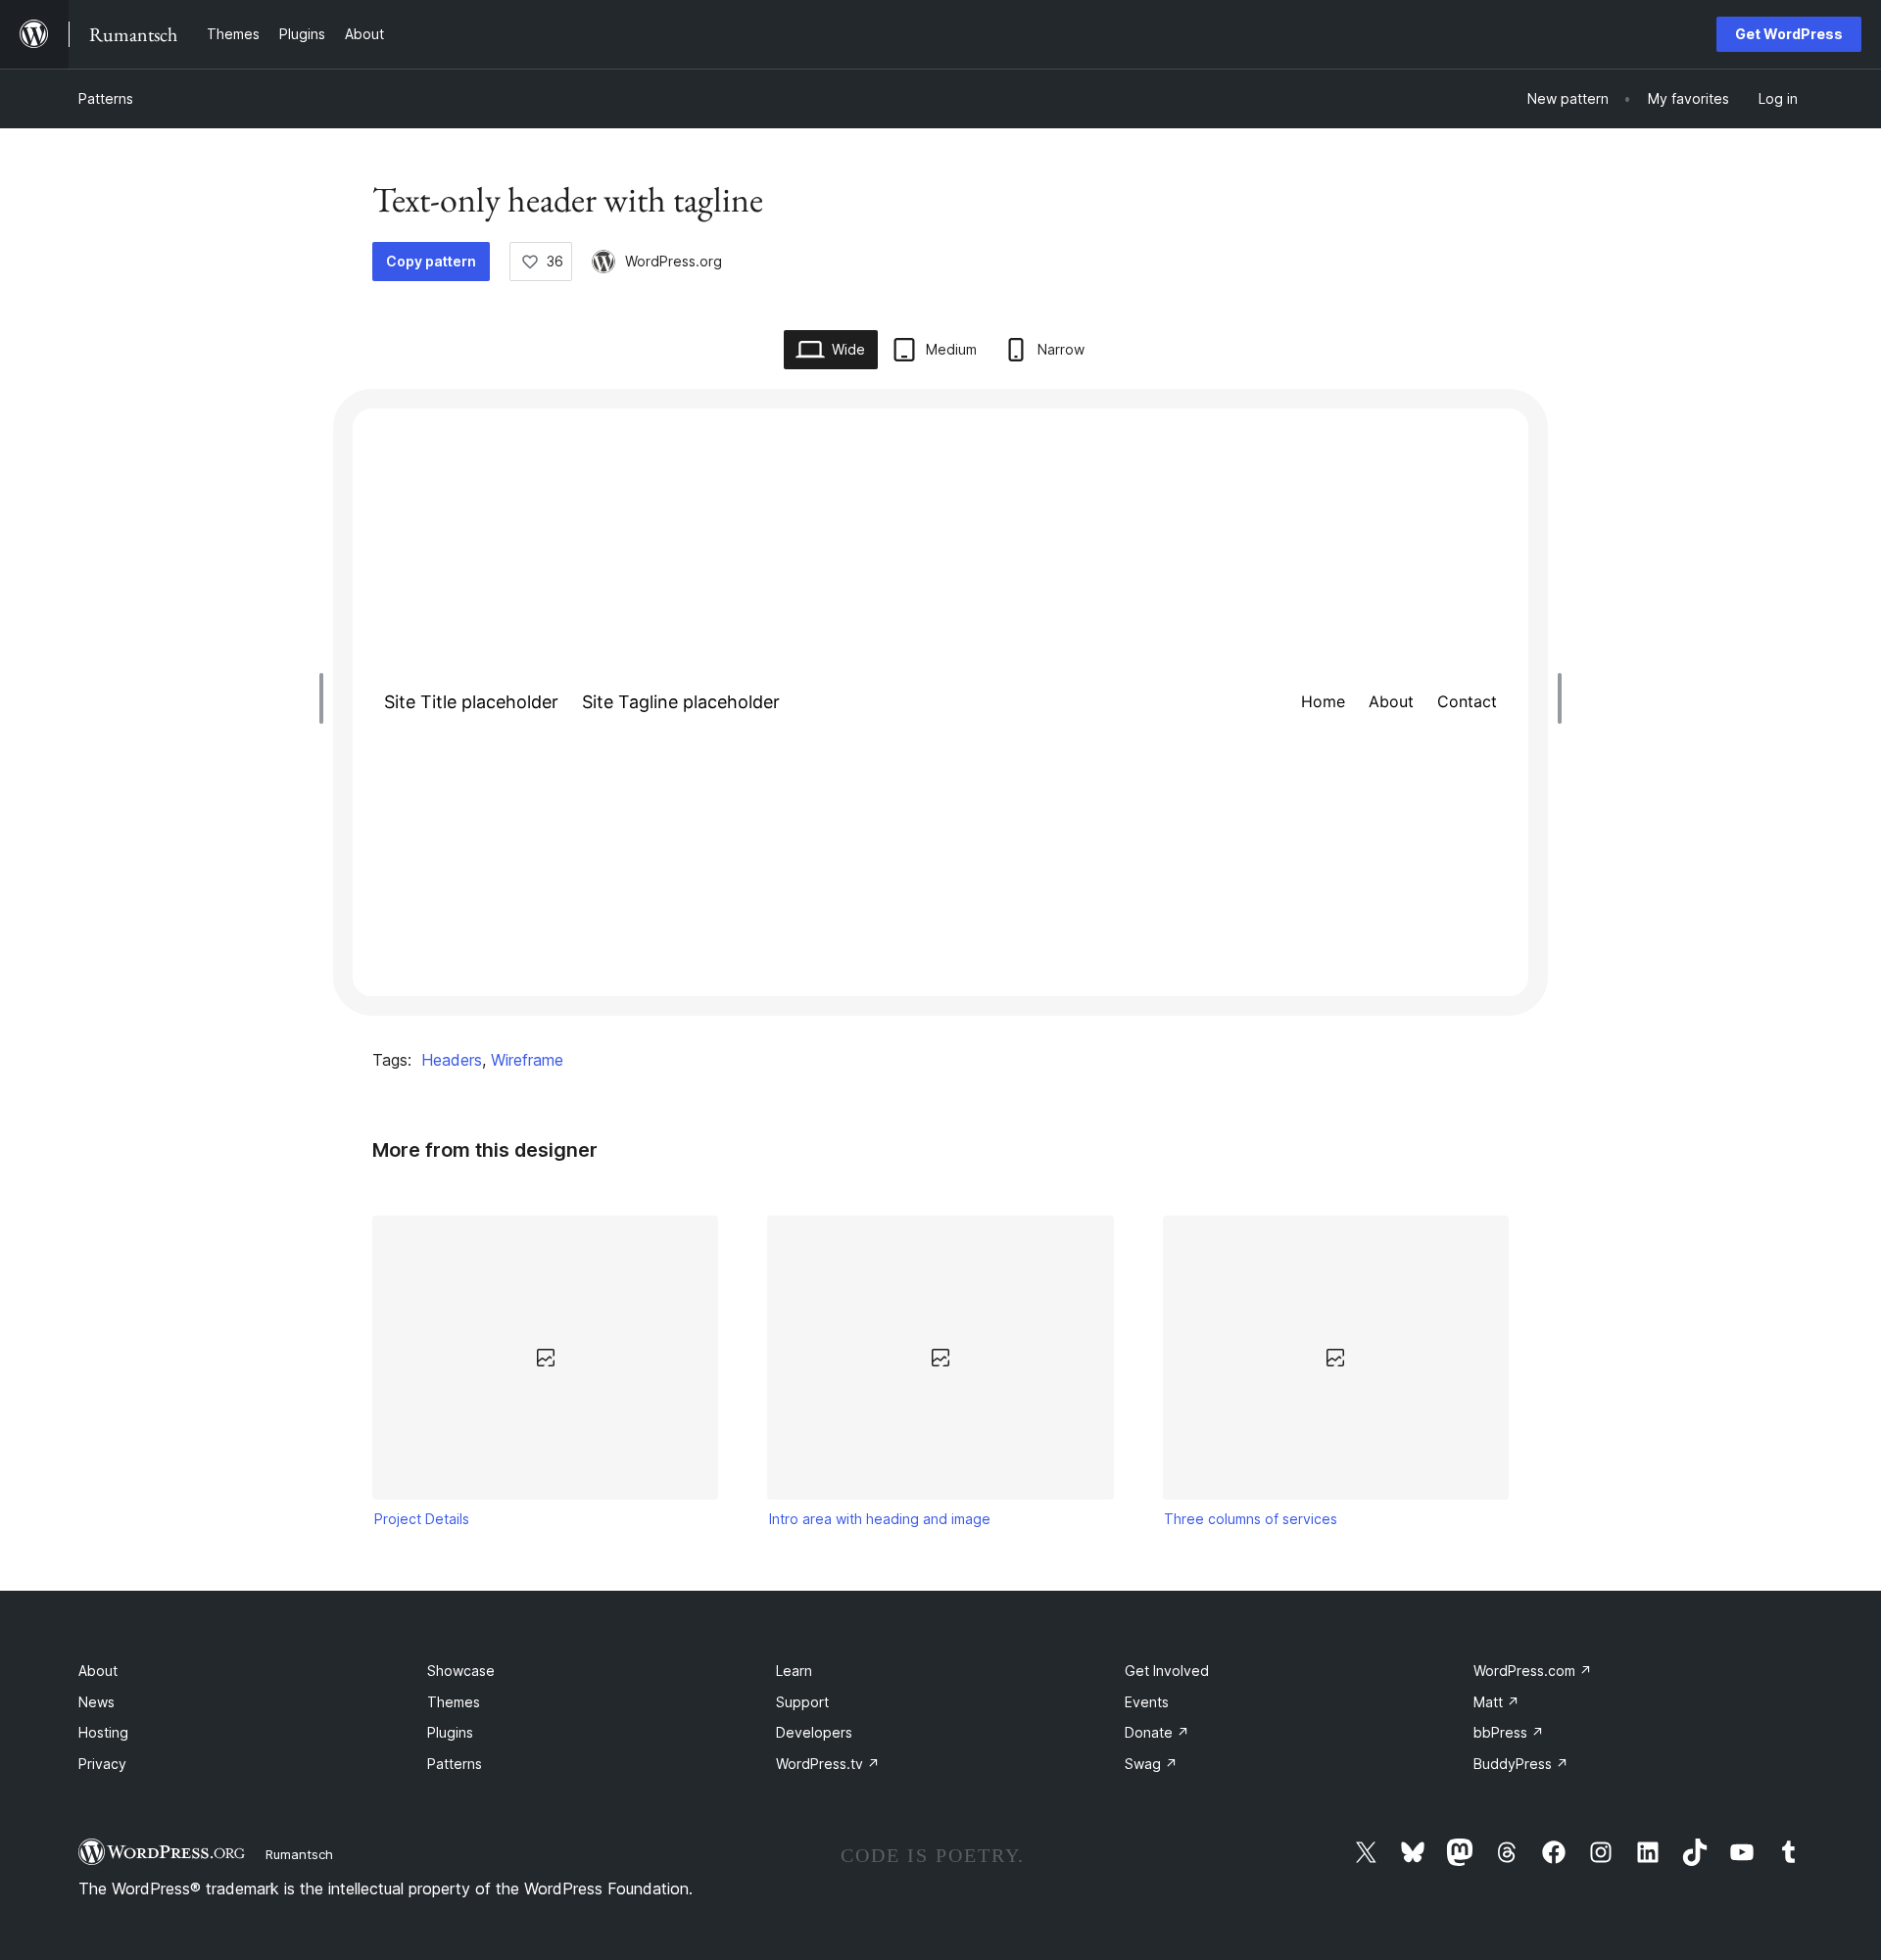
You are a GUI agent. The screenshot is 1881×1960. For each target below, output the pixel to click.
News (96, 1702)
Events (1147, 1702)
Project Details (422, 1519)
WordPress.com (1533, 1671)
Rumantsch (299, 1854)
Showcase (461, 1671)
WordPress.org (674, 261)
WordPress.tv (828, 1764)
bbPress (1509, 1732)
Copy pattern (431, 261)
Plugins (450, 1732)
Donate (1157, 1732)
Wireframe (527, 1060)
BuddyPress (1521, 1764)
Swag (1151, 1764)
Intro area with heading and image (880, 1519)
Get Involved (1167, 1671)
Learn (794, 1671)
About (98, 1671)
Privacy (102, 1764)
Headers (452, 1060)
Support (802, 1702)
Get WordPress (1789, 34)
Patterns (106, 98)
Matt (1496, 1702)
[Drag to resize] (326, 698)
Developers (814, 1732)
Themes (454, 1702)
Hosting (103, 1732)
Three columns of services (1251, 1519)
